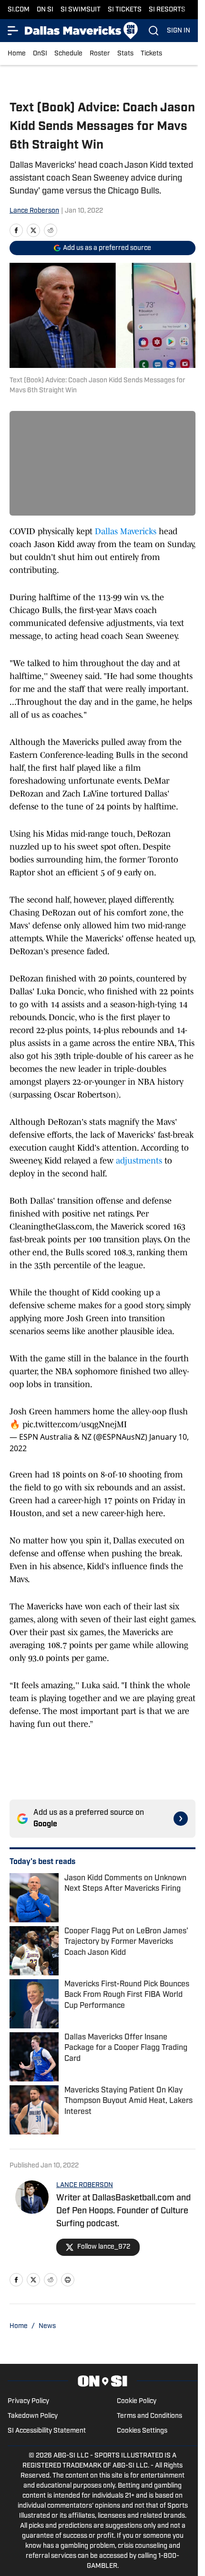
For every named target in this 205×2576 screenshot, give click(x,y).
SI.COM (19, 10)
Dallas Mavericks (126, 531)
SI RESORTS (167, 10)
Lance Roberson (34, 211)
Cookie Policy (137, 2401)
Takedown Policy (33, 2416)
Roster (100, 54)
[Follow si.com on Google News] (181, 1819)
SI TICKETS (125, 10)
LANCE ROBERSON (85, 2185)
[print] (68, 2280)
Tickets (151, 54)
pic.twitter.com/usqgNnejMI (75, 1424)
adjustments (140, 1161)
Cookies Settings (142, 2431)
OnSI (40, 54)
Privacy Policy (28, 2401)
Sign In (179, 31)
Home (17, 54)
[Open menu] (13, 31)
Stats (125, 54)
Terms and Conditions (149, 2416)
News (47, 2326)
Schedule (68, 54)
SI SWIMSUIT (81, 10)
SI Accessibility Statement (47, 2431)
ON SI (45, 10)
